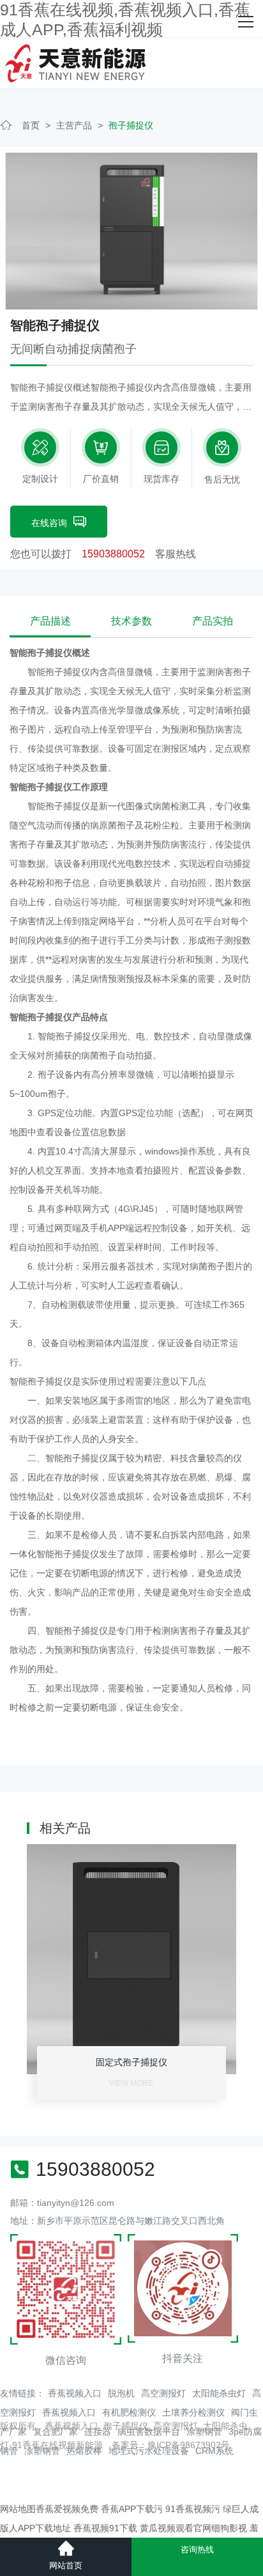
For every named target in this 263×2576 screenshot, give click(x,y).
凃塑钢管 (42, 2451)
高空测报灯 (163, 2393)
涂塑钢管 (204, 2432)
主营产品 (74, 125)
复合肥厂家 (56, 2432)
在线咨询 (49, 523)
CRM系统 (214, 2451)
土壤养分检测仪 (193, 2412)
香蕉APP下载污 (132, 2509)
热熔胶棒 (84, 2451)
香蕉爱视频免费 (67, 2509)
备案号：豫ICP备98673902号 (171, 2445)
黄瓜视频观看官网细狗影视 (193, 2528)
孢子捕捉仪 (131, 125)
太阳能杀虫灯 (219, 2393)
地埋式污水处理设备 (149, 2451)
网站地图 (18, 2509)
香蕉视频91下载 (105, 2528)
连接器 (98, 2432)
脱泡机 (121, 2393)
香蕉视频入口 (75, 2393)
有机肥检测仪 (129, 2412)
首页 (31, 125)
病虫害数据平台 (149, 2432)
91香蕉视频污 (193, 2509)
